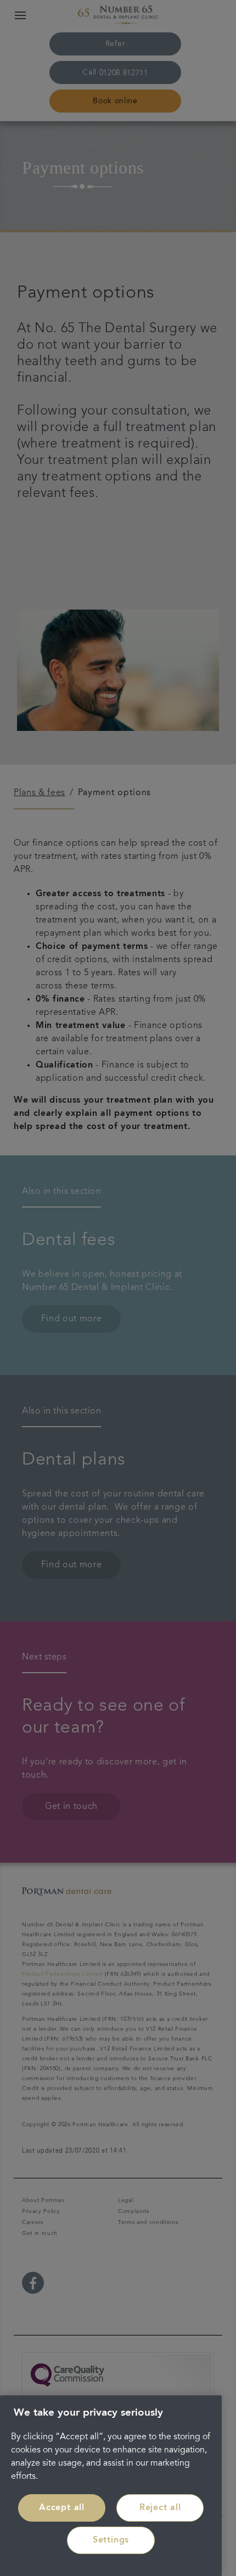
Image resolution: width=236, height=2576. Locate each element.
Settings (111, 2540)
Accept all (62, 2508)
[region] (111, 2486)
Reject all (160, 2508)
